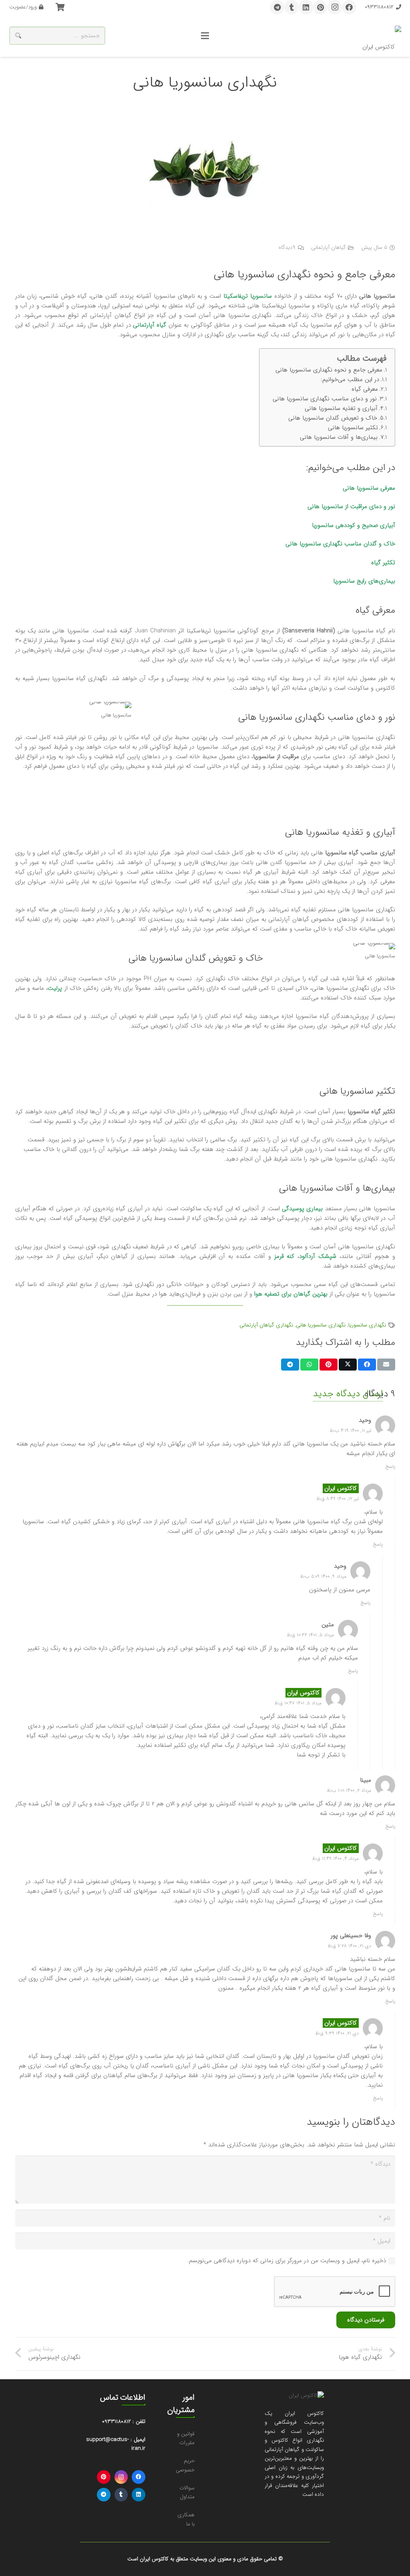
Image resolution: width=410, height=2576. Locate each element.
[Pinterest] (320, 7)
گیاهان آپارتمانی (329, 247)
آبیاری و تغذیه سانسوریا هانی (341, 408)
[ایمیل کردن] (386, 1365)
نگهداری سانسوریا (367, 1325)
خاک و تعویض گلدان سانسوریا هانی (333, 418)
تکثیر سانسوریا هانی (353, 428)
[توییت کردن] (348, 1365)
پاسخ (390, 1467)
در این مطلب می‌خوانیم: (350, 380)
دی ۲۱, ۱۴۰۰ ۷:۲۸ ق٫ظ (349, 1946)
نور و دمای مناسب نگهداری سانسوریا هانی (325, 399)
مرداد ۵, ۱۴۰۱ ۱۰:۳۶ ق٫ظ (310, 1635)
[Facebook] (349, 7)
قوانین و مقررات (186, 2439)
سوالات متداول (187, 2493)
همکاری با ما (186, 2519)
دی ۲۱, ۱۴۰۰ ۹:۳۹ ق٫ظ (337, 2033)
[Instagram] (335, 7)
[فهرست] (205, 36)
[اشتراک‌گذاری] (367, 1365)
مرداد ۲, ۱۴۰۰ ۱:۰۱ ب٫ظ (349, 1790)
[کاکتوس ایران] (382, 36)
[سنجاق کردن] (329, 1365)
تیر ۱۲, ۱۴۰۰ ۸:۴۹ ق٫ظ (338, 1499)
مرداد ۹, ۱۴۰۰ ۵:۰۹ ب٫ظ (323, 1576)
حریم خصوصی (185, 2465)
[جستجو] (18, 36)
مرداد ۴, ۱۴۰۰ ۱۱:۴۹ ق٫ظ (335, 1858)
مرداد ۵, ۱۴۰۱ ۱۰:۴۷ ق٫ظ (298, 1703)
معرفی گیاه (365, 389)
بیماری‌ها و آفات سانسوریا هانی (339, 437)
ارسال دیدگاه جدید (348, 1394)
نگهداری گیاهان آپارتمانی (266, 1325)
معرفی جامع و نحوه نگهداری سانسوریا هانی (329, 370)
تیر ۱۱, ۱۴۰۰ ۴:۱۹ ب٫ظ (350, 1430)
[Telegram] (277, 7)
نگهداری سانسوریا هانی (321, 1325)
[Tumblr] (291, 7)
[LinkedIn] (306, 7)
